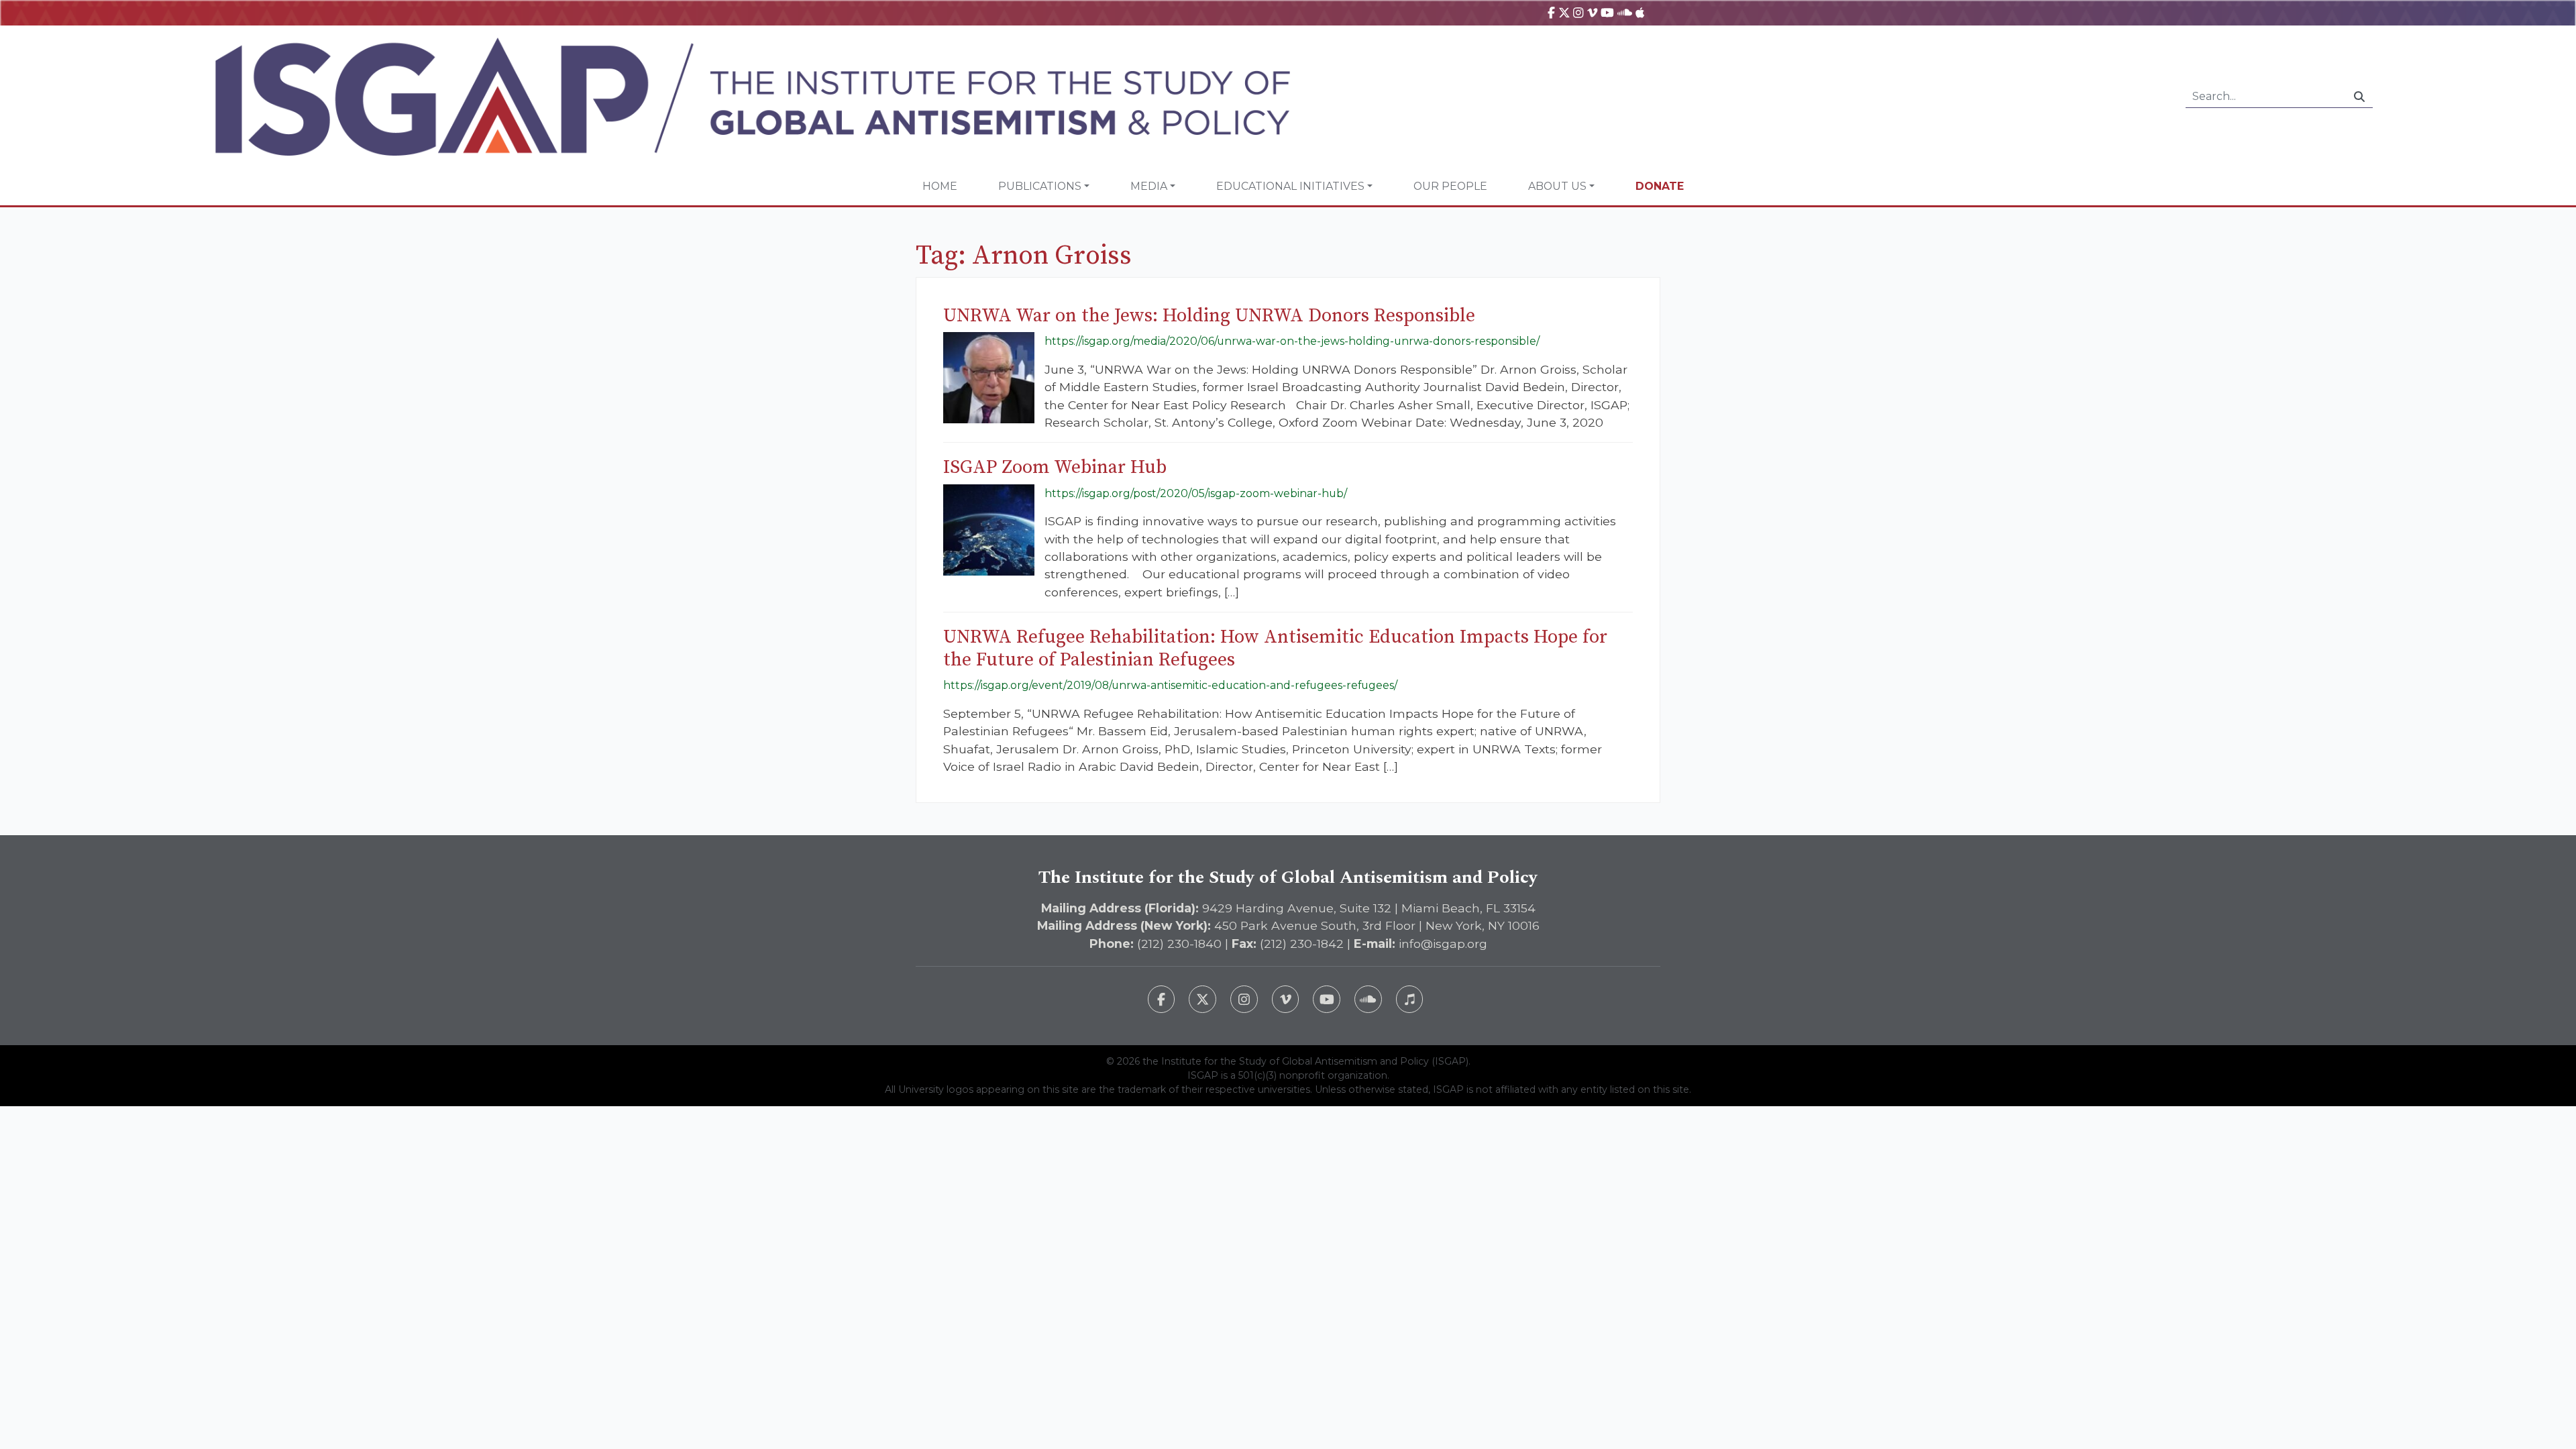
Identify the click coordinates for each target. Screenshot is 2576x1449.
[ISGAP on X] (1564, 12)
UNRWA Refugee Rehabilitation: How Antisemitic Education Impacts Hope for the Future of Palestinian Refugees (1275, 648)
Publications (1040, 186)
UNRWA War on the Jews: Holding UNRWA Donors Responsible (1209, 316)
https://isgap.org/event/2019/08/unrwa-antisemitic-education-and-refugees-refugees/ (1170, 685)
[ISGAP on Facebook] (1551, 12)
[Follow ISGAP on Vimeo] (1286, 999)
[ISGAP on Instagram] (1578, 12)
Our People (1450, 186)
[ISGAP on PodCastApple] (1640, 12)
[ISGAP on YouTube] (1607, 12)
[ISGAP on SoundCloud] (1625, 12)
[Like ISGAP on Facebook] (1162, 999)
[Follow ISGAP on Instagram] (1244, 999)
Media (1149, 186)
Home (940, 186)
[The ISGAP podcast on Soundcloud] (1368, 999)
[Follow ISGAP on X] (1202, 999)
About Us (1557, 186)
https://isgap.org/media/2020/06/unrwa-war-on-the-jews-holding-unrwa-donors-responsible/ (1292, 341)
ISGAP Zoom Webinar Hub (1055, 467)
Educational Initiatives (1290, 186)
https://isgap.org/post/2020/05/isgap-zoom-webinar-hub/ (1196, 493)
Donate (1660, 186)
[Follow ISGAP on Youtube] (1327, 999)
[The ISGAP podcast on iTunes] (1410, 999)
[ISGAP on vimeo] (1592, 12)
